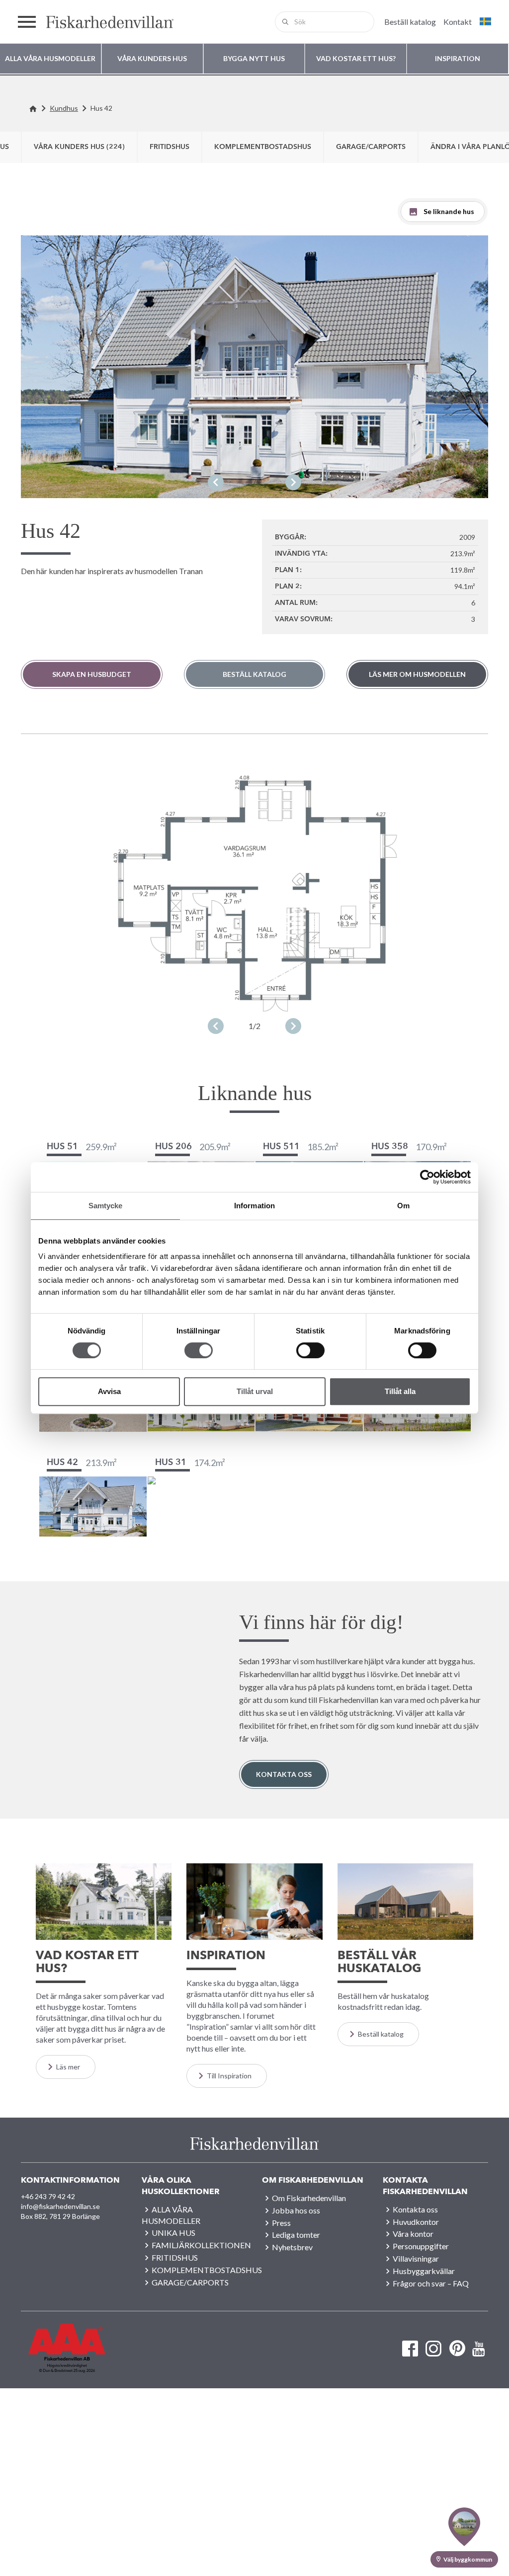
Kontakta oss (284, 1774)
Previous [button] (216, 482)
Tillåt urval (255, 1391)
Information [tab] (254, 1206)
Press (281, 2223)
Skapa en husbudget (92, 674)
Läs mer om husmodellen (417, 674)
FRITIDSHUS (170, 147)
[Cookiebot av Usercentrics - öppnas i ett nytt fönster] (427, 1177)
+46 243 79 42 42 (48, 2196)
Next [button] (293, 482)
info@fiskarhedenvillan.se (60, 2206)
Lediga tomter (296, 2235)
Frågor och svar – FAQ (431, 2283)
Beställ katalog (254, 674)
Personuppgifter (421, 2246)
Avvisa (109, 1391)
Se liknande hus (449, 211)
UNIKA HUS (173, 2233)
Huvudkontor (416, 2222)
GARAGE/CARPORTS (371, 147)
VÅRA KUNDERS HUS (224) (79, 147)
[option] (254, 367)
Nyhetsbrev (292, 2247)
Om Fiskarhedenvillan (309, 2198)
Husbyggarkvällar (424, 2271)
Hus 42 (101, 108)
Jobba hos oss (296, 2210)
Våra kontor (413, 2234)
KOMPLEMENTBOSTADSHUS (263, 147)
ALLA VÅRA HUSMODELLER (171, 2215)
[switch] (199, 1350)
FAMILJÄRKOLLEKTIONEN (201, 2245)
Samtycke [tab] (106, 1206)
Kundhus (64, 108)
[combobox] (325, 22)
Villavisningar (416, 2258)
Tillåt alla (400, 1391)
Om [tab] (403, 1206)
